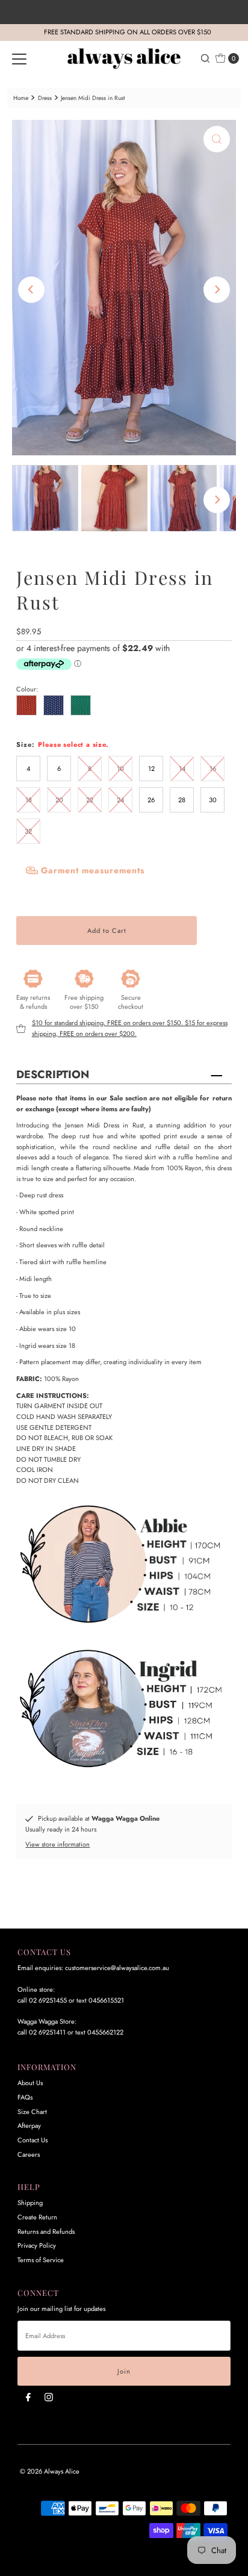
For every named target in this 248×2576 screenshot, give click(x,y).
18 (29, 800)
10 (120, 769)
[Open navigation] (19, 58)
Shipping (30, 2203)
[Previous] (31, 290)
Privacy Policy (37, 2245)
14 (182, 769)
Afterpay (29, 2125)
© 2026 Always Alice (50, 2471)
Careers (29, 2154)
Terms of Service (41, 2260)
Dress (45, 98)
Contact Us (33, 2140)
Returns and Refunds (46, 2231)
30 (213, 800)
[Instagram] (49, 2397)
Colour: (27, 689)
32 (28, 831)
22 (90, 800)
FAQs (25, 2097)
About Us (30, 2083)
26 (151, 800)
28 (182, 800)
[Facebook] (28, 2397)
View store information (57, 1844)
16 (213, 769)
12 (151, 769)
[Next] (217, 290)
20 (59, 800)
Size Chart (32, 2112)
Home (21, 98)
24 (120, 800)
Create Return (37, 2217)
